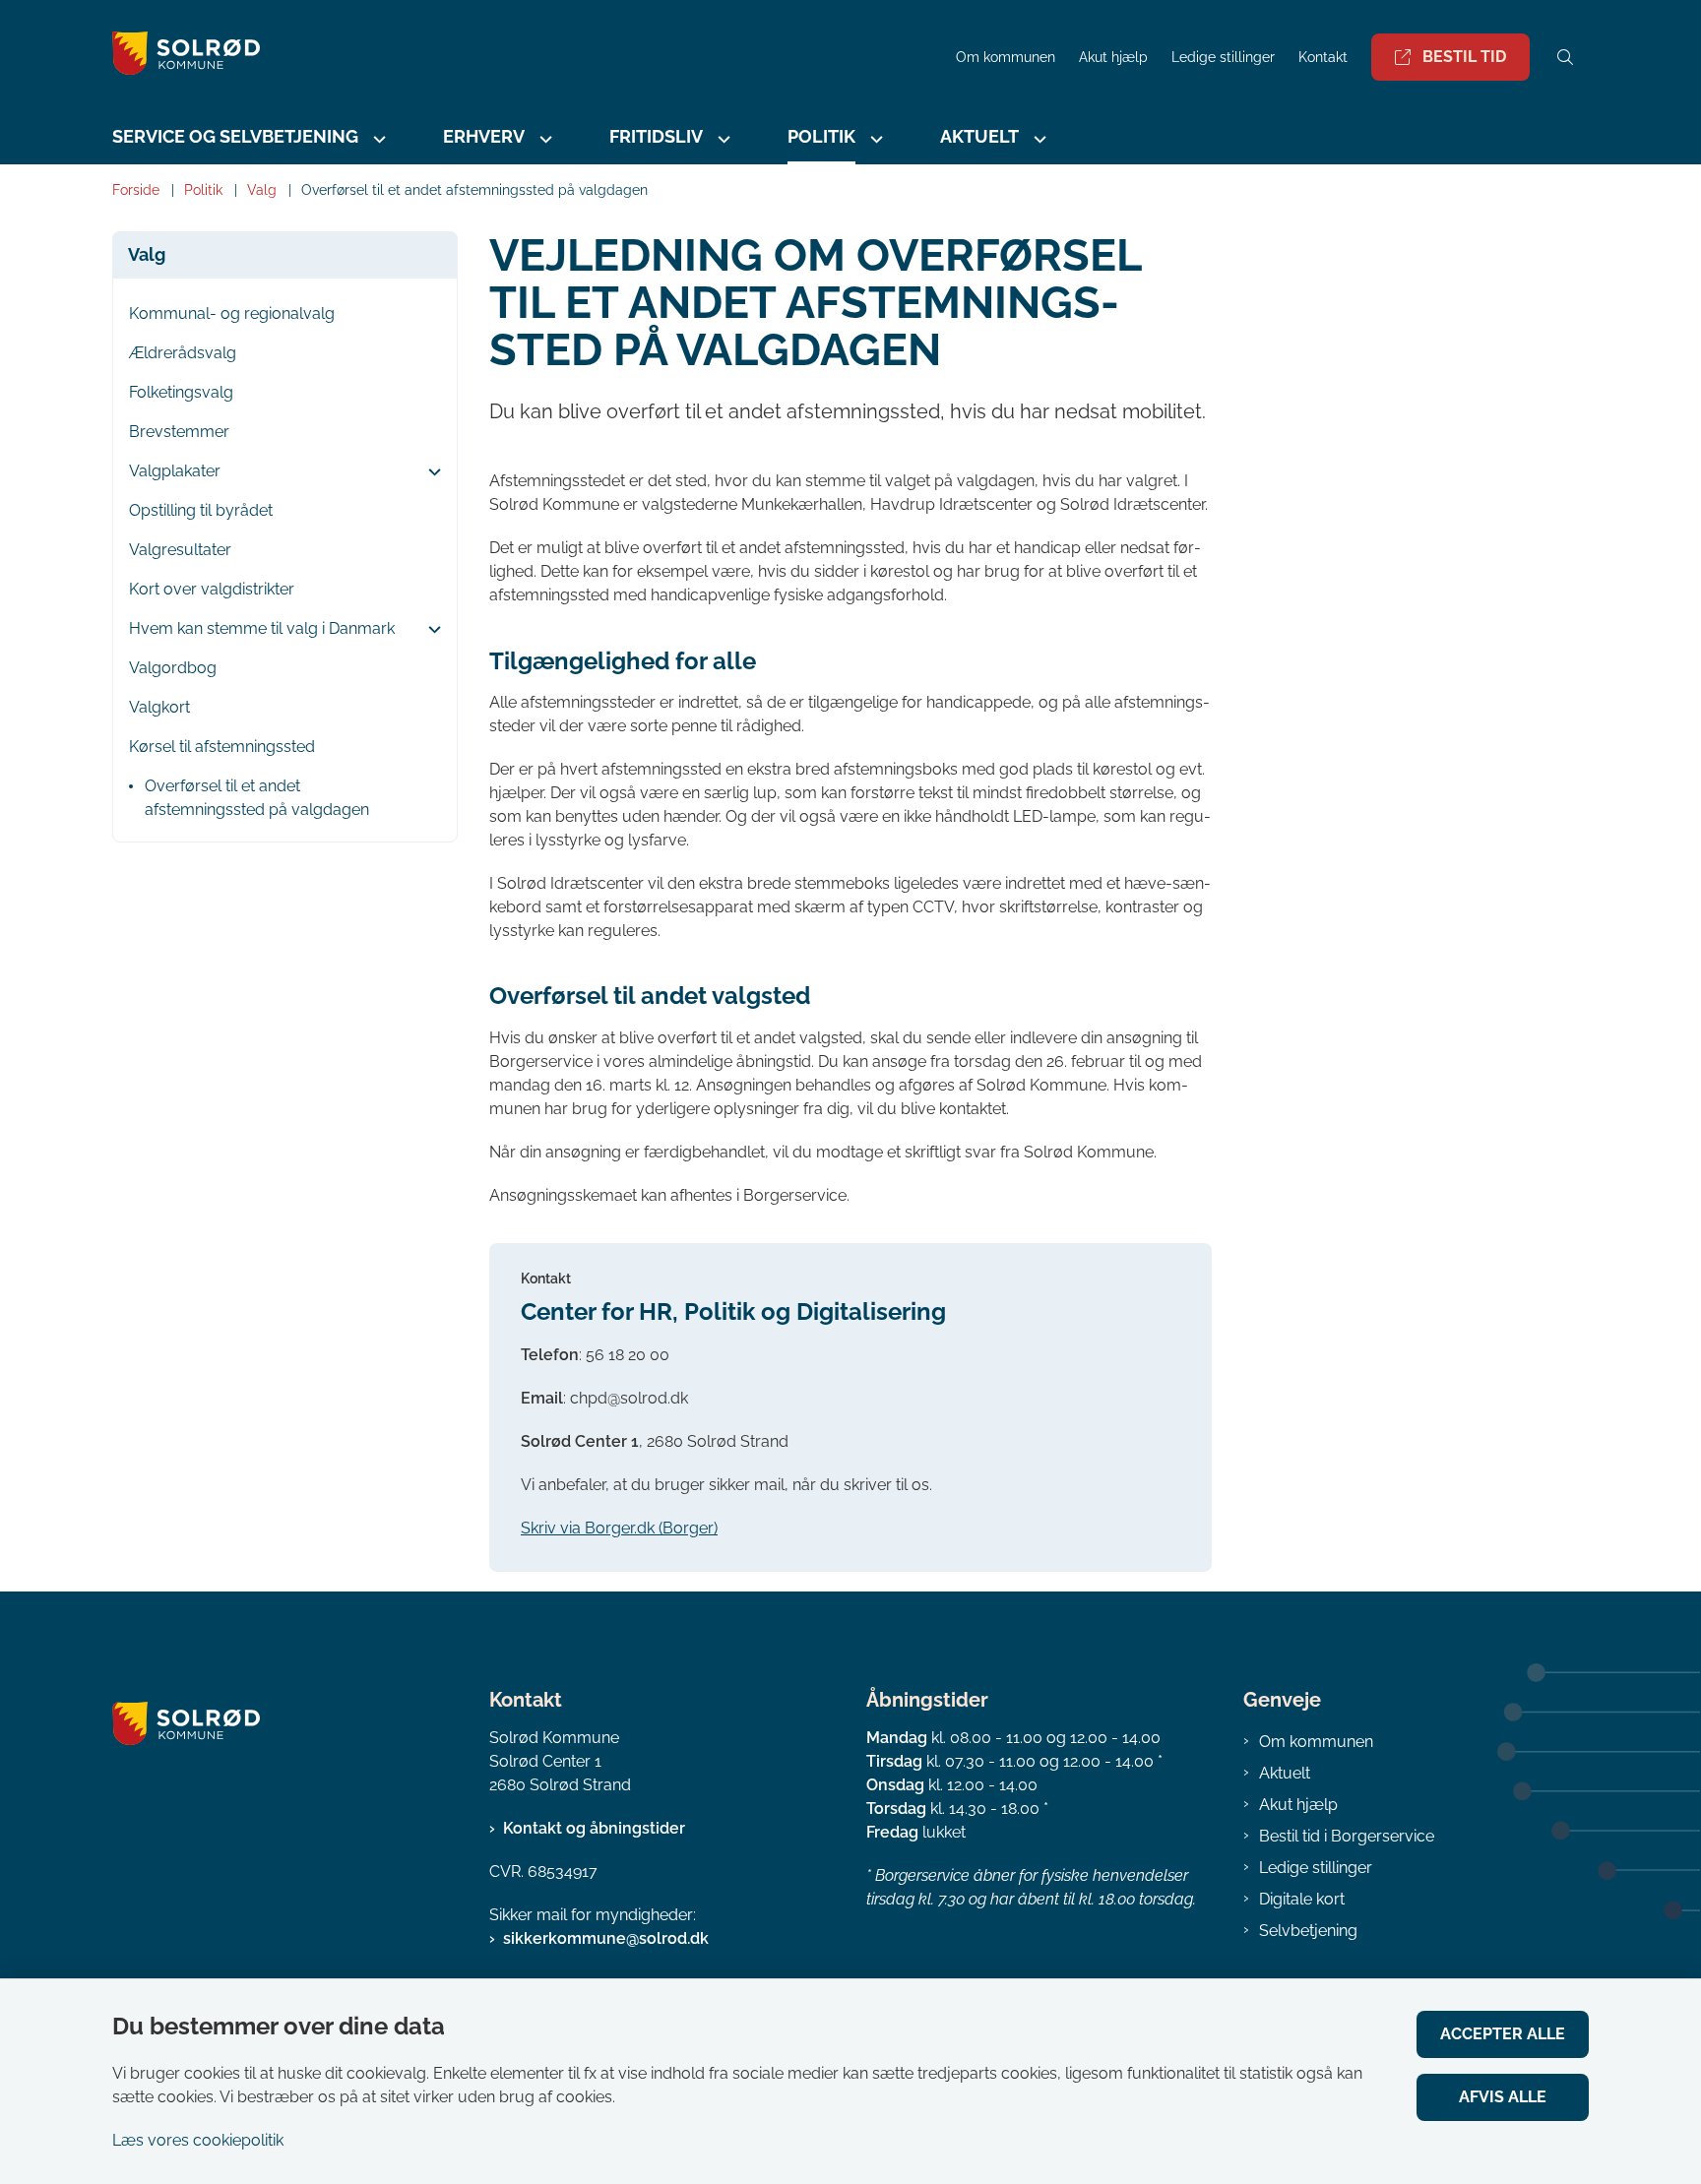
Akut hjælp (1298, 1805)
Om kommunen (1316, 1742)
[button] (430, 472)
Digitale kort (1302, 1899)
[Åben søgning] (1565, 57)
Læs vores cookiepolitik (198, 2140)
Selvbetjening (1308, 1931)
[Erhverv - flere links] (543, 139)
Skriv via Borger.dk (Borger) (619, 1528)
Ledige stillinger (1223, 58)
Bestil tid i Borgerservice (1347, 1836)
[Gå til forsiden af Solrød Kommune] (528, 57)
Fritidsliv (656, 136)
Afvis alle (1503, 2097)
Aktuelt (1285, 1773)
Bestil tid (1464, 57)
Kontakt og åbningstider (594, 1828)
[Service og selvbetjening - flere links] (377, 139)
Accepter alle (1503, 2034)
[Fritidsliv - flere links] (722, 139)
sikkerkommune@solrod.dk (606, 1938)
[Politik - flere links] (874, 139)
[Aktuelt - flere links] (1038, 139)
